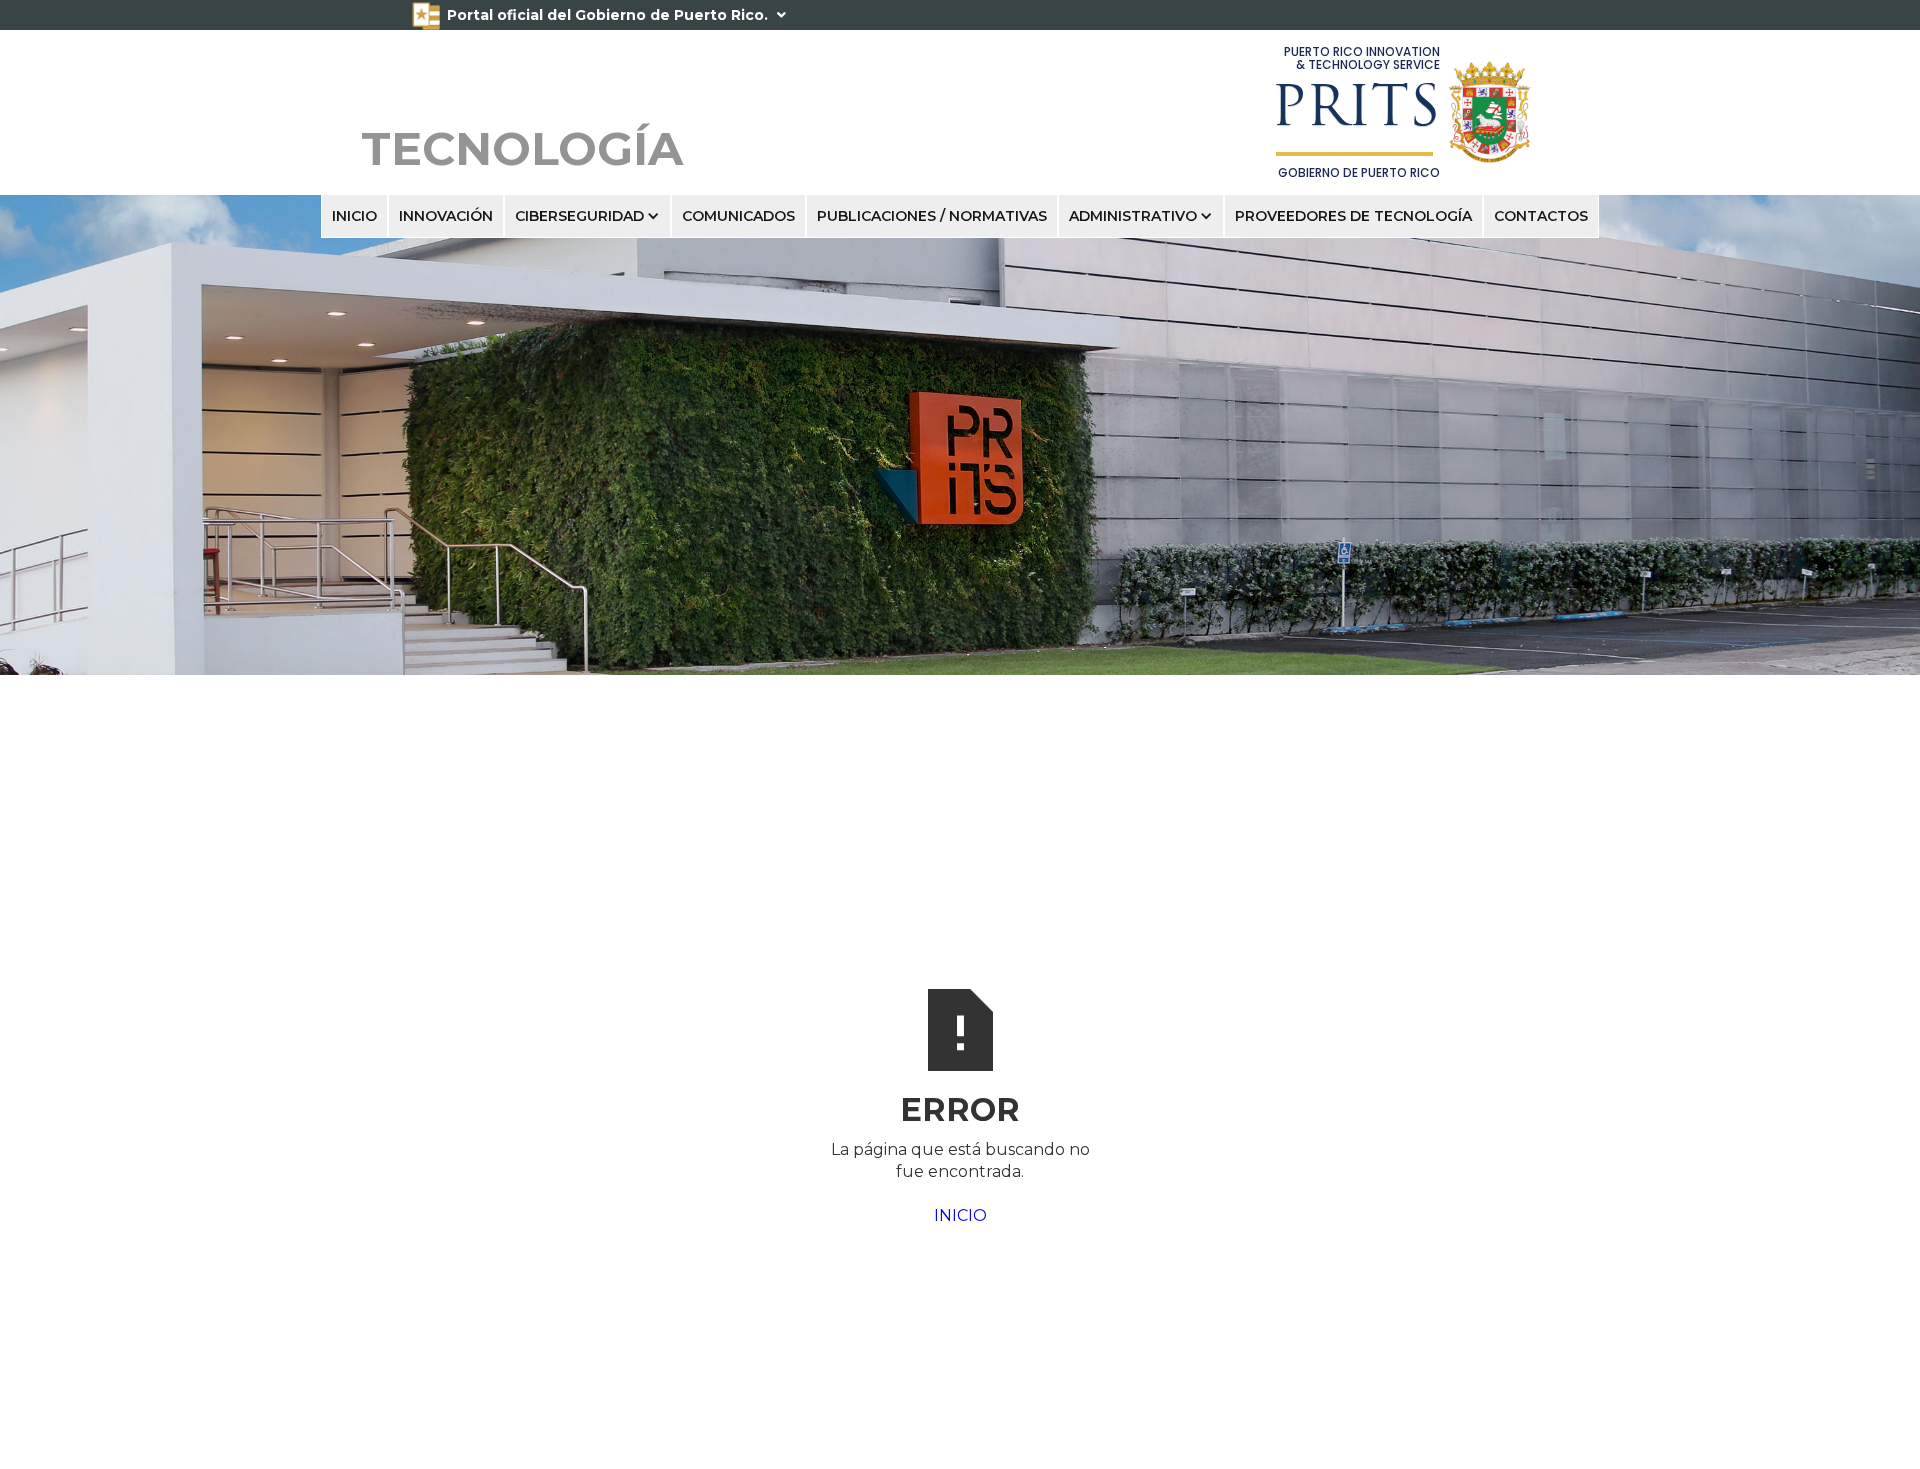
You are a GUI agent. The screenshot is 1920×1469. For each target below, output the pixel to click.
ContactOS (1541, 216)
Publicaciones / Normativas (932, 216)
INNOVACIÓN (446, 216)
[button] (587, 216)
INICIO (354, 216)
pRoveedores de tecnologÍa (1353, 216)
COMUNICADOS (738, 216)
